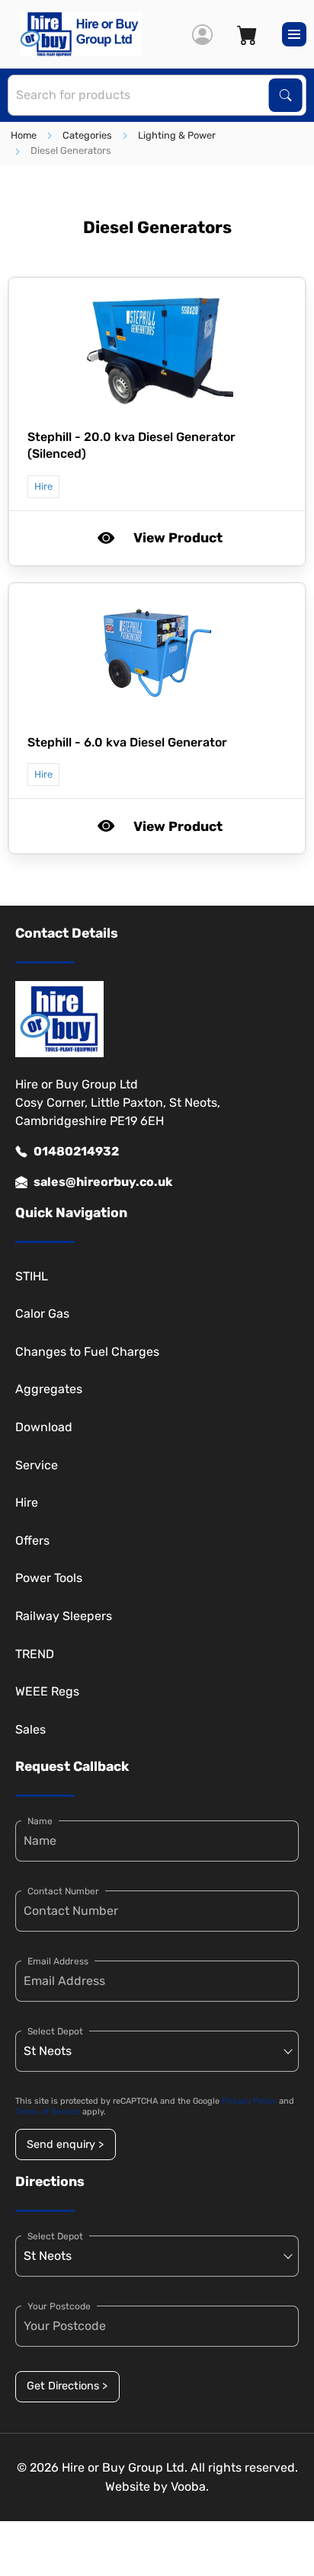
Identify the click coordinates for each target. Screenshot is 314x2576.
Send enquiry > (65, 2145)
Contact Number (63, 1891)
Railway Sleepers (64, 1616)
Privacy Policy (249, 2101)
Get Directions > (67, 2386)
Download (44, 1427)
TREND (35, 1654)
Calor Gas (42, 1314)
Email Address (58, 1961)
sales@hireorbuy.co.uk (103, 1182)
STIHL (32, 1276)
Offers (32, 1540)
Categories (87, 135)
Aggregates (49, 1389)
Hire (27, 1502)
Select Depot (55, 2031)
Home (24, 135)
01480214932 (76, 1151)
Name (40, 1821)
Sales (30, 1729)
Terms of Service (48, 2112)
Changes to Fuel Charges (87, 1352)
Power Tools (49, 1578)
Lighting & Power (177, 135)
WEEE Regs (47, 1691)
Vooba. (190, 2487)
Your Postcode (59, 2306)
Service (37, 1465)
